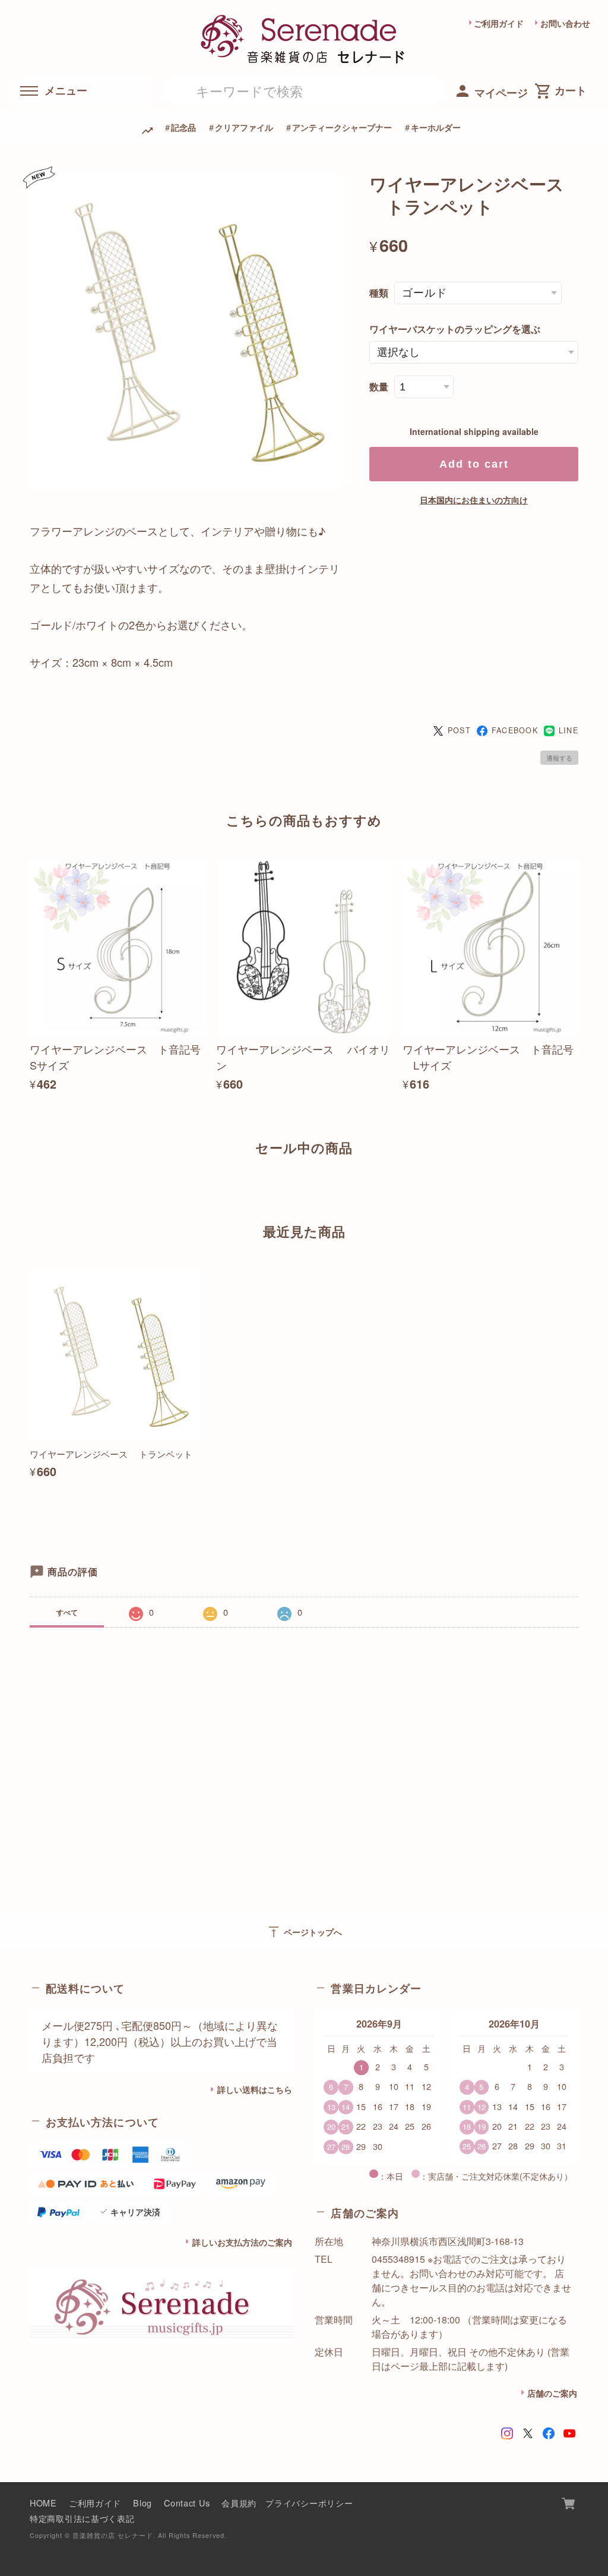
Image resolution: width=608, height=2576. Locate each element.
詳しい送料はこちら (255, 2089)
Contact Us (187, 2503)
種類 (379, 293)
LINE (569, 730)
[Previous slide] (30, 1189)
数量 (379, 387)
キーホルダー (436, 127)
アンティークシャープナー (342, 127)
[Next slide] (578, 1189)
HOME (43, 2503)
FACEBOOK (515, 730)
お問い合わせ (565, 23)
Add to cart (474, 464)
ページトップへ (304, 1932)
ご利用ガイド (499, 23)
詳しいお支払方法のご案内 (242, 2242)
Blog (142, 2503)
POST (459, 730)
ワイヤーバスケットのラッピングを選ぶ (455, 329)
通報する (559, 758)
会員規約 (239, 2503)
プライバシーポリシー (309, 2503)
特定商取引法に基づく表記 (82, 2518)
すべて (67, 1612)
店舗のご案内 (552, 2393)
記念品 (183, 127)
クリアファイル (244, 127)
